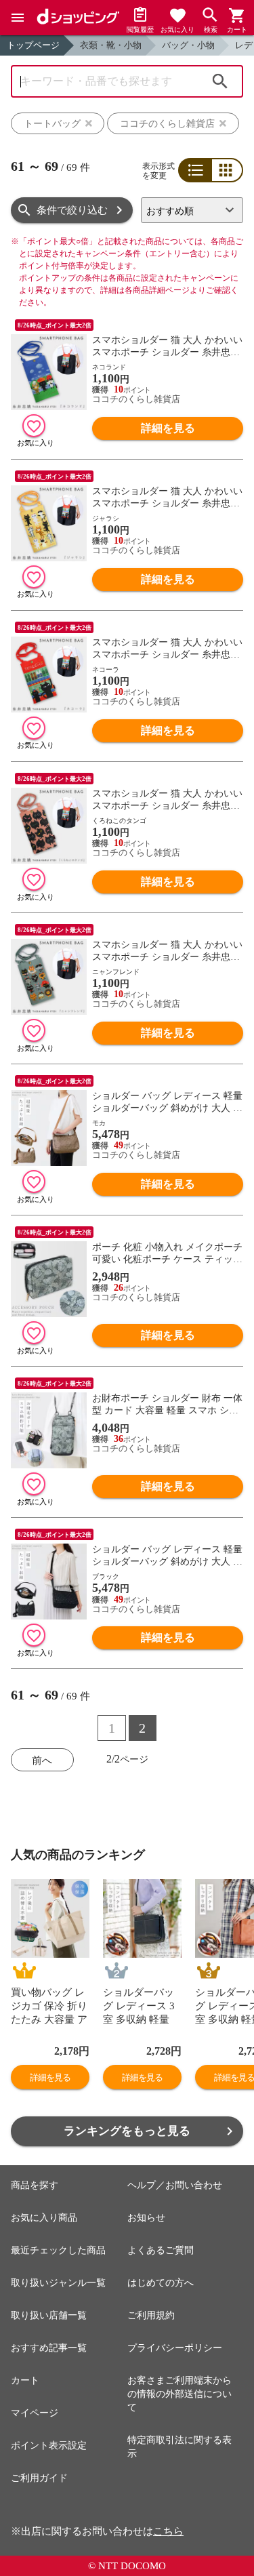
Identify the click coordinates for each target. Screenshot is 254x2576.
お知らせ (146, 2218)
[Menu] (18, 18)
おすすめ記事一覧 (49, 2348)
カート (25, 2380)
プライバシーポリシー (175, 2348)
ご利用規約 (151, 2315)
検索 (220, 81)
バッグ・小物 (188, 45)
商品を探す (35, 2185)
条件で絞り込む (72, 210)
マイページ (35, 2413)
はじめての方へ (161, 2283)
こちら (168, 2531)
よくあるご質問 (161, 2250)
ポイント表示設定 (49, 2446)
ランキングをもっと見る (127, 2131)
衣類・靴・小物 (111, 45)
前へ (42, 1760)
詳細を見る (168, 428)
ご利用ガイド (39, 2478)
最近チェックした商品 (58, 2250)
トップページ (33, 45)
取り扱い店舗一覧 (49, 2315)
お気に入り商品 (44, 2218)
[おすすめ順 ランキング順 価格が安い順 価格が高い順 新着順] (192, 210)
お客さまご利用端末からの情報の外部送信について (179, 2394)
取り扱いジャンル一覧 (58, 2283)
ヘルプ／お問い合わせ (175, 2185)
